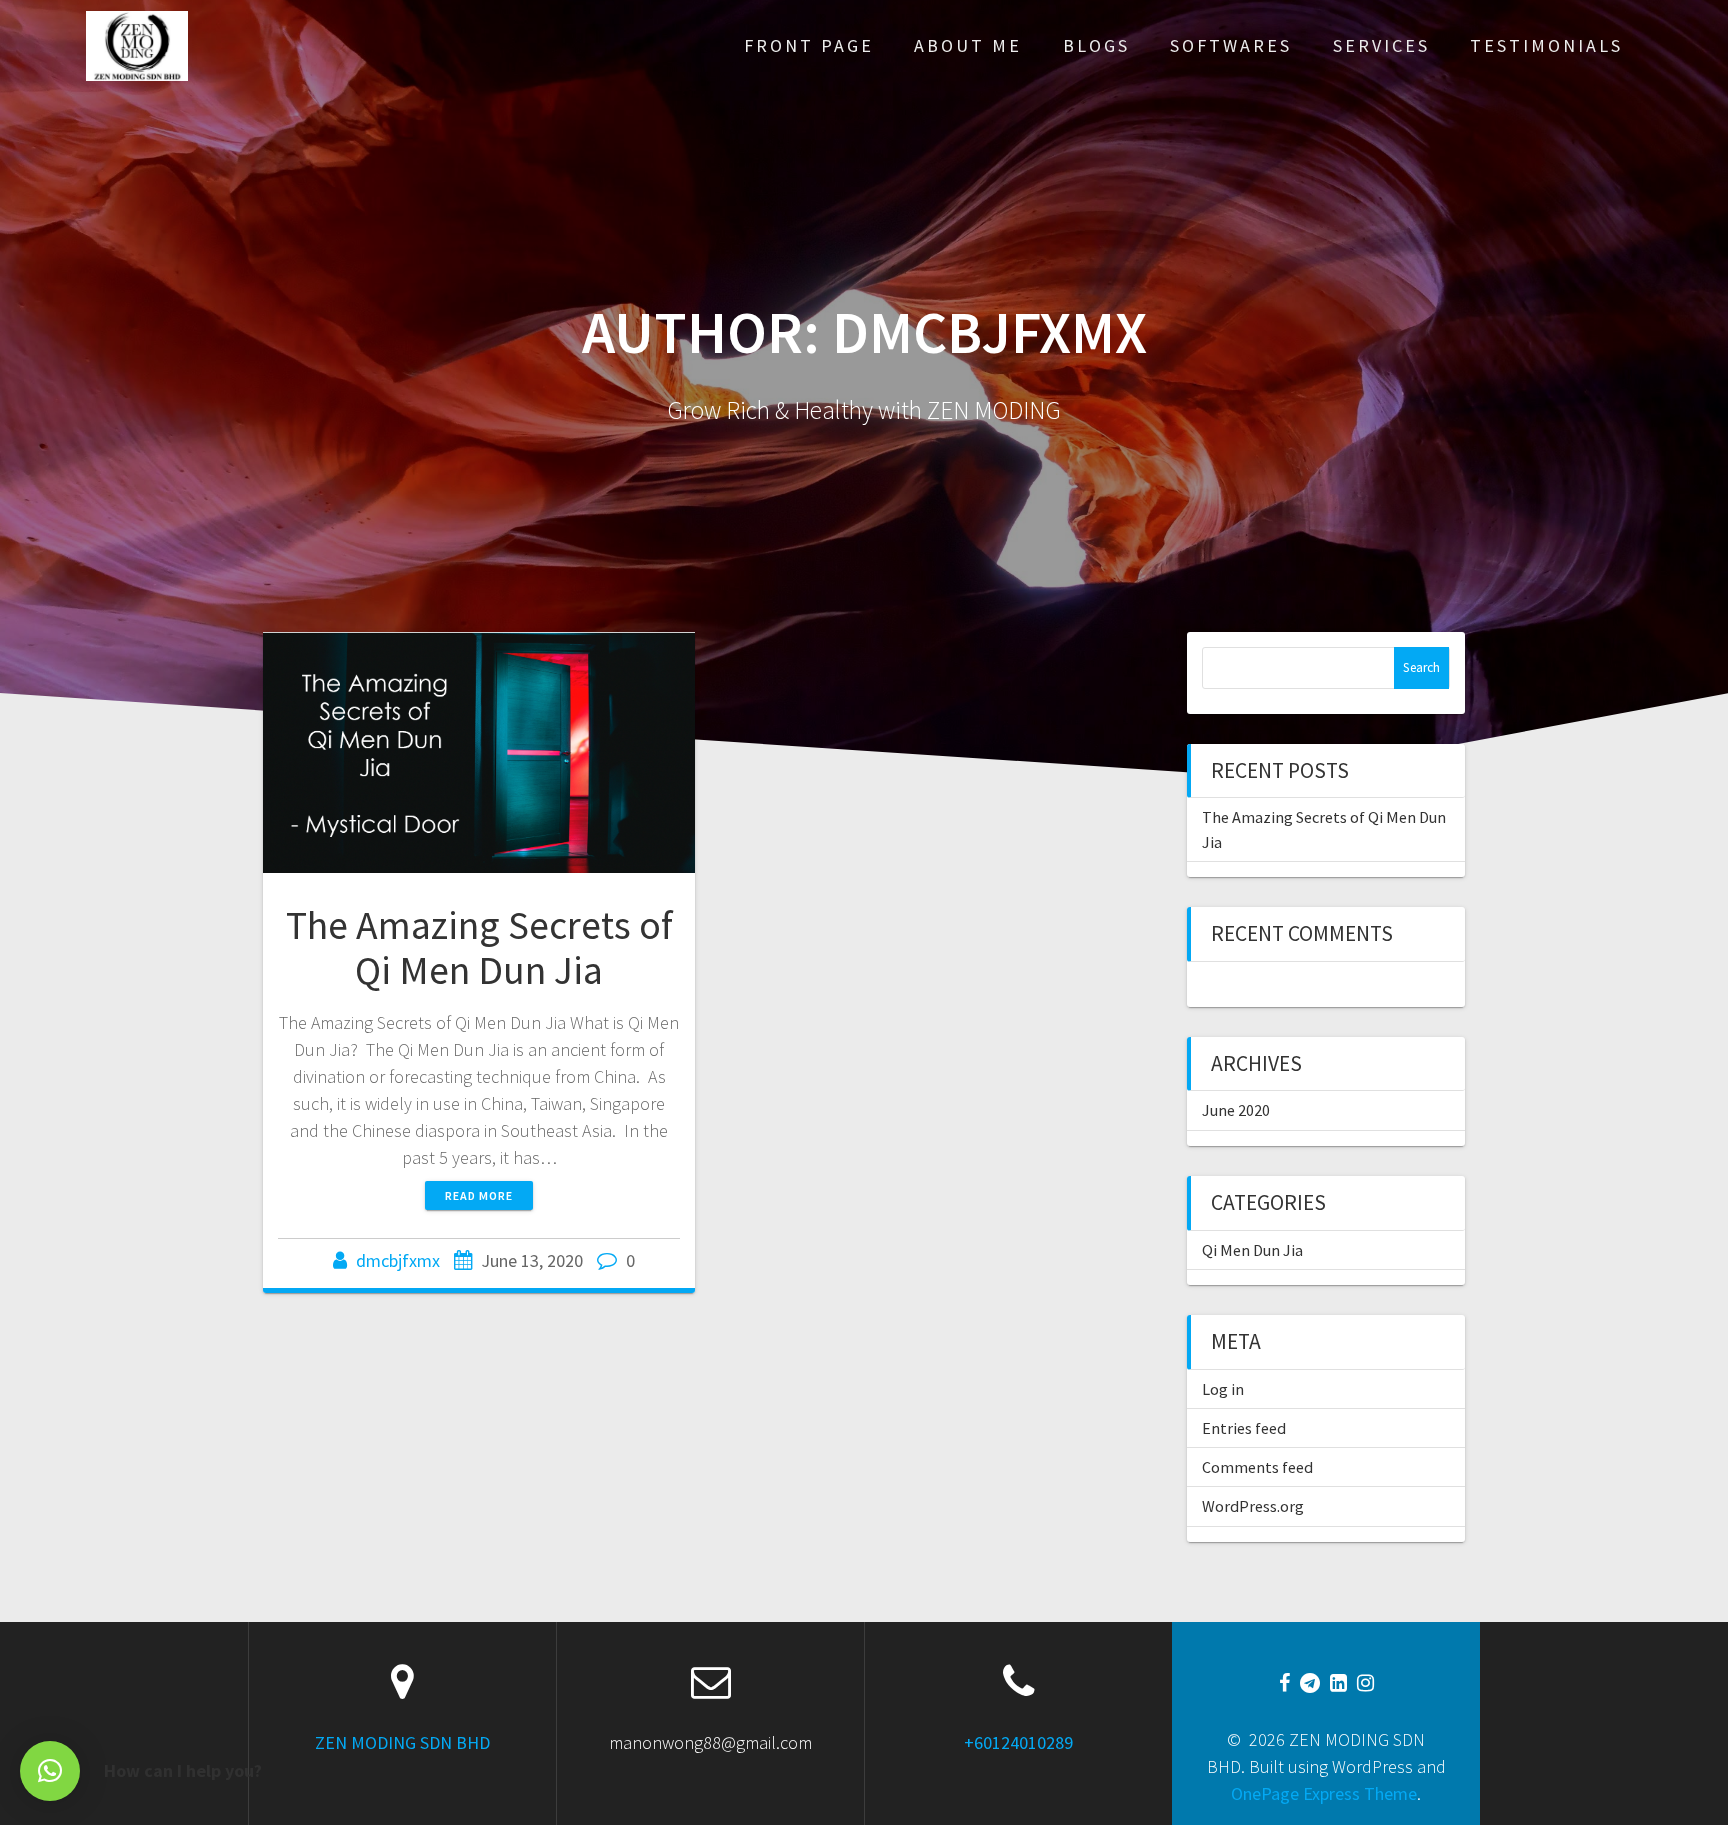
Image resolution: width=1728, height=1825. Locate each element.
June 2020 (1236, 1110)
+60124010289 (1018, 1742)
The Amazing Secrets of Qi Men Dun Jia (479, 948)
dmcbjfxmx (398, 1260)
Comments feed (1257, 1467)
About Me (968, 45)
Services (1381, 45)
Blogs (1096, 45)
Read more (479, 1195)
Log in (1223, 1389)
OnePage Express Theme (1324, 1793)
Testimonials (1546, 45)
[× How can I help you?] (50, 1771)
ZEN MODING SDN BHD (402, 1742)
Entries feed (1244, 1428)
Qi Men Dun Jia (1252, 1250)
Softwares (1231, 45)
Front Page (809, 45)
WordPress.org (1253, 1506)
